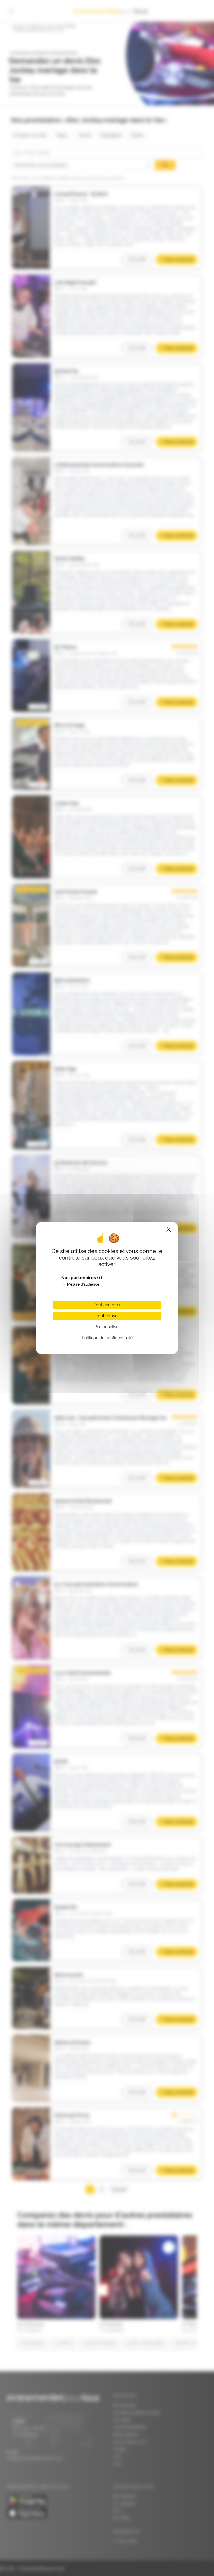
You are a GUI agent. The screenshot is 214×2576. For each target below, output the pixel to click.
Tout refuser (107, 1316)
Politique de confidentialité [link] (107, 1338)
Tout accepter (107, 1305)
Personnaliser (107, 1327)
